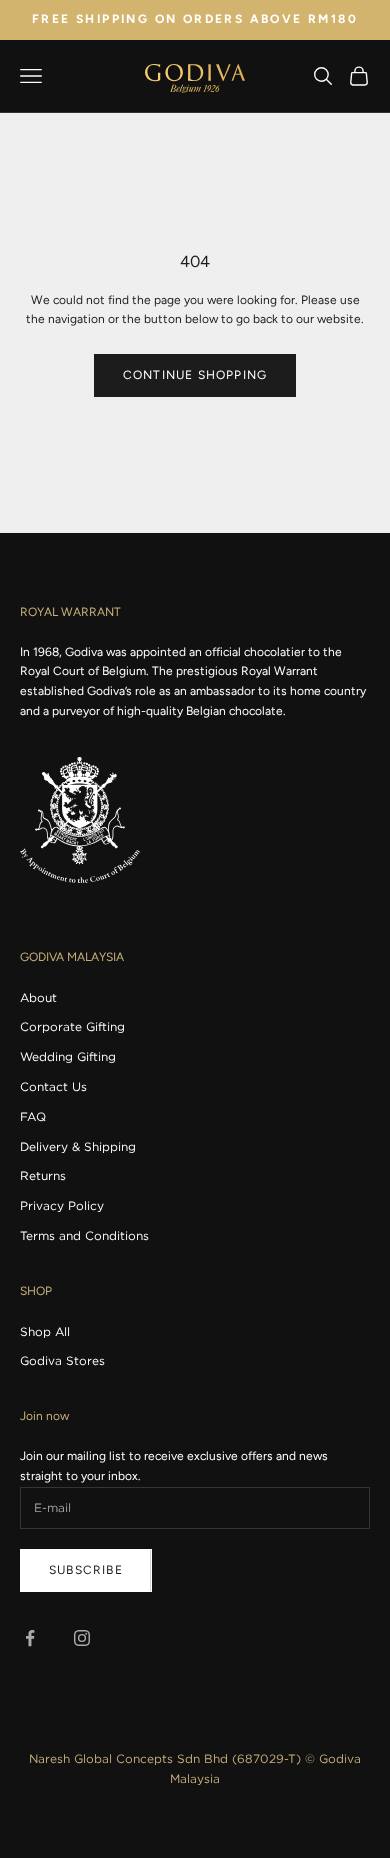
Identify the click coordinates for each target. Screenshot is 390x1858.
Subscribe (86, 1570)
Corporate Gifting (72, 1026)
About (38, 997)
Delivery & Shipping (78, 1146)
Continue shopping (195, 375)
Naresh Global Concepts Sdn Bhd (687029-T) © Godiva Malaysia (195, 1768)
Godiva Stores (62, 1360)
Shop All (45, 1331)
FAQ (33, 1116)
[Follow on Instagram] (82, 1638)
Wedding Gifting (68, 1056)
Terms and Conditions (84, 1235)
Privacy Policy (62, 1205)
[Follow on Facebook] (30, 1638)
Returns (43, 1175)
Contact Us (53, 1086)
